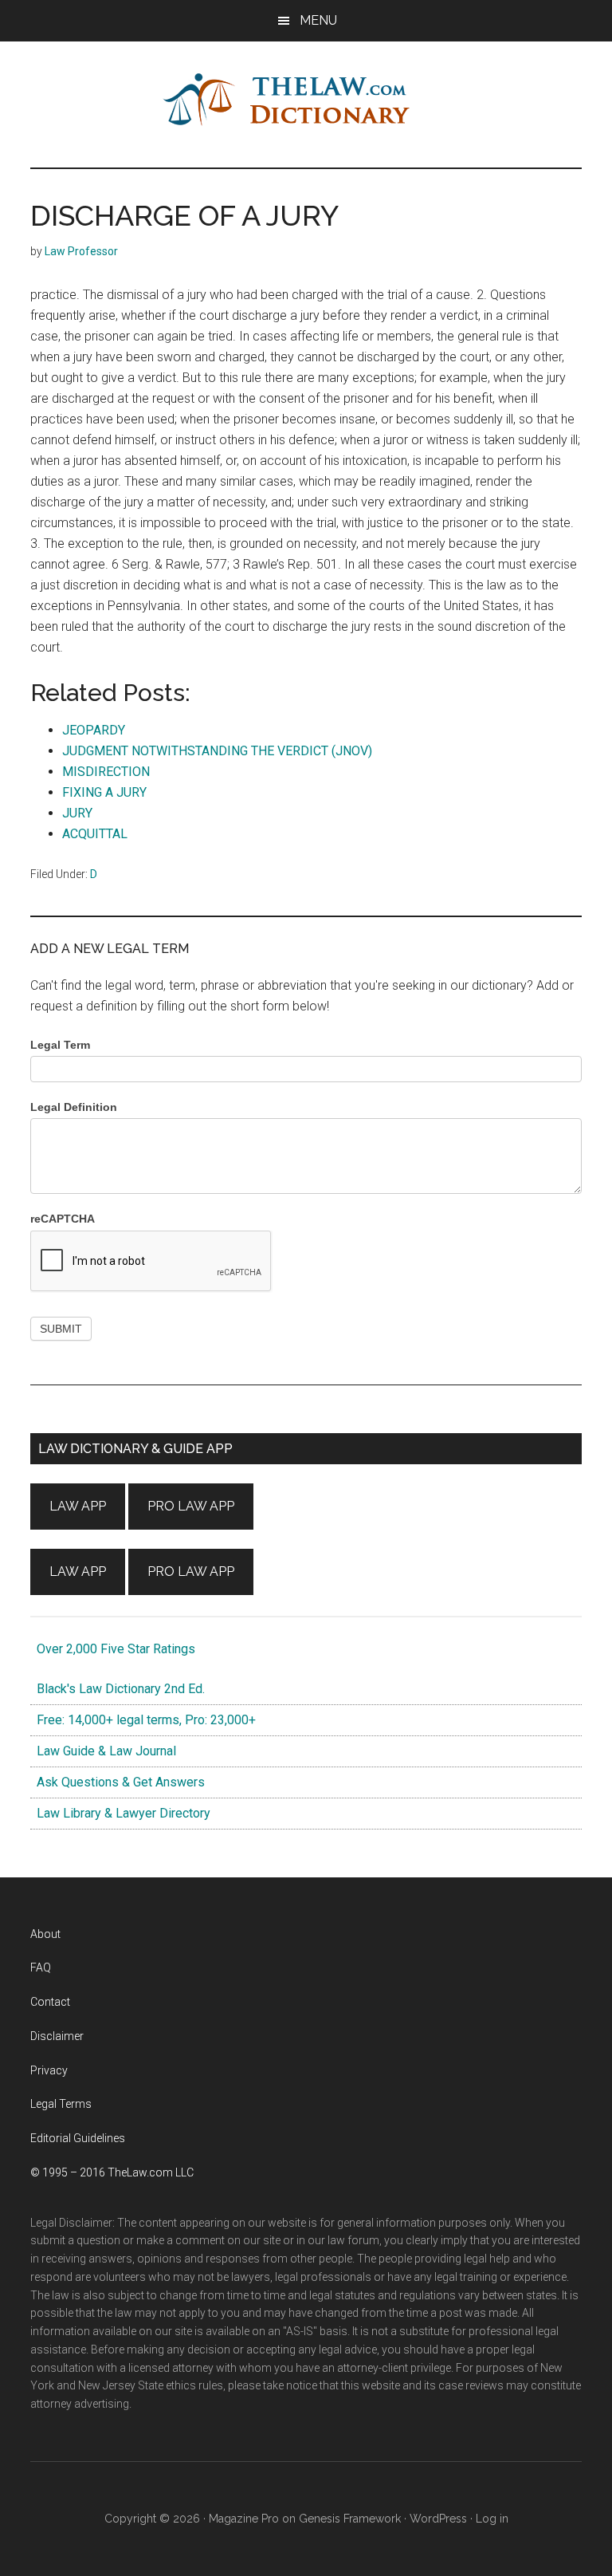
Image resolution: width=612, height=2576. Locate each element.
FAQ (41, 1967)
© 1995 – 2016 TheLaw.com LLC (112, 2172)
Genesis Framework (350, 2519)
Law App (78, 1506)
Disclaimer (57, 2036)
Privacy (49, 2070)
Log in (492, 2519)
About (45, 1934)
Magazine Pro (244, 2519)
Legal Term (60, 1045)
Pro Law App (191, 1506)
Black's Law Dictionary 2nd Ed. (118, 1689)
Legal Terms (61, 2104)
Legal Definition (74, 1107)
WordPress (438, 2519)
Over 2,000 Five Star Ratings (113, 1649)
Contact (50, 2002)
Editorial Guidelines (78, 2138)
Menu (318, 20)
